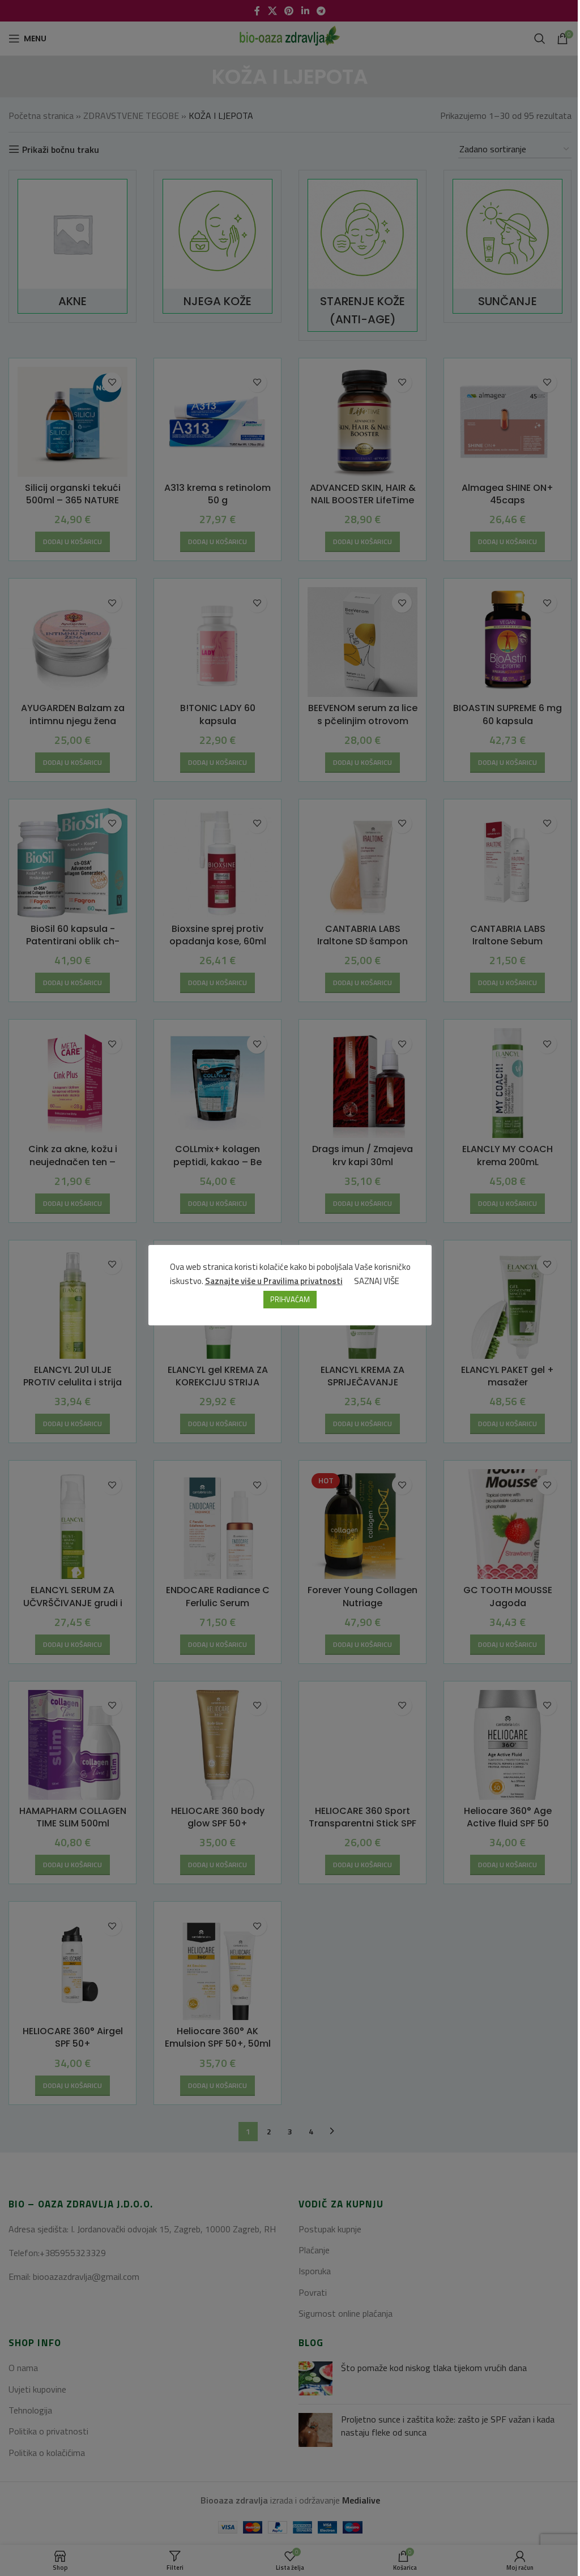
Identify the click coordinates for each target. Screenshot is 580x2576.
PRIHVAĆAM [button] (290, 1299)
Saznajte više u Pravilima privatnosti (274, 1281)
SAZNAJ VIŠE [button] (377, 1281)
